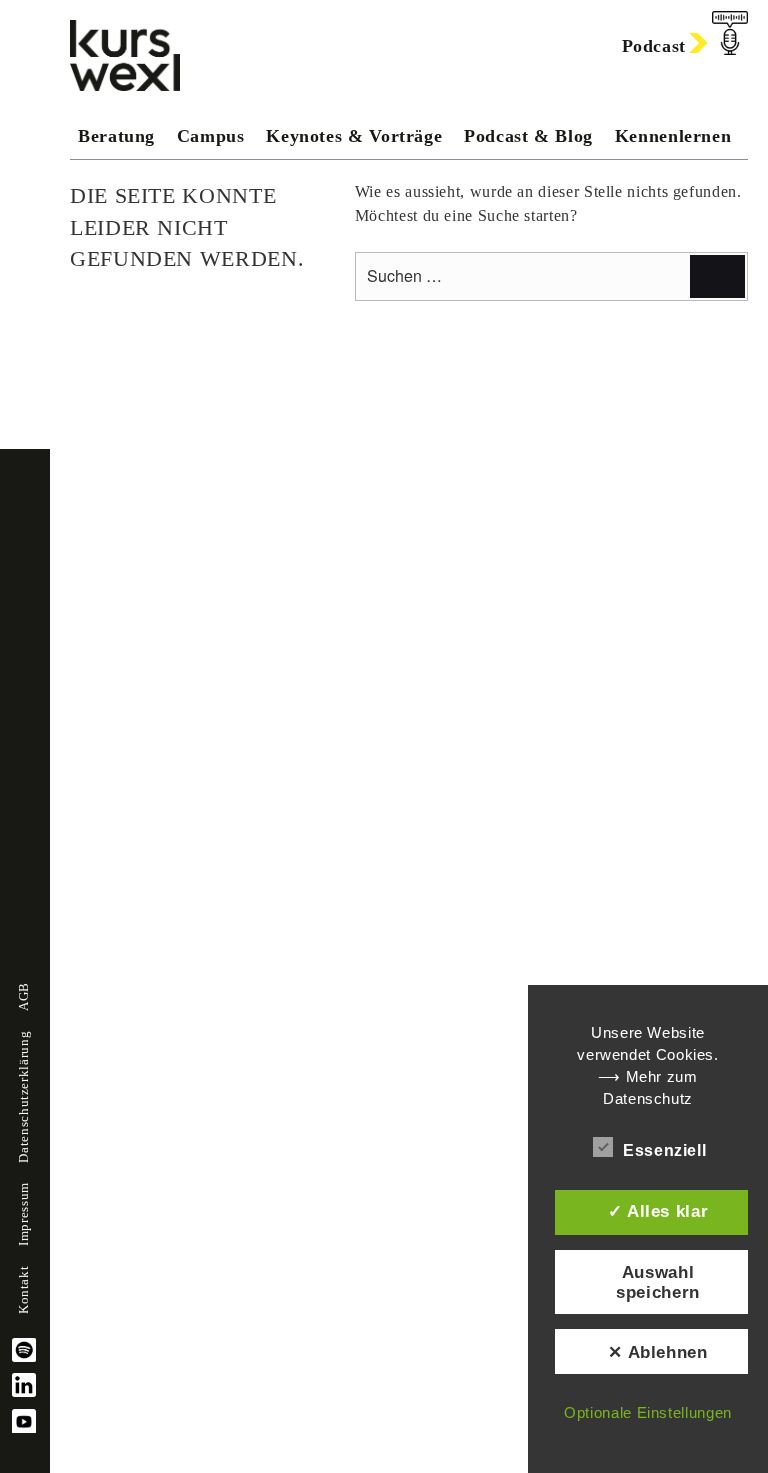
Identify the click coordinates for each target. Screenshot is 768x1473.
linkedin (24, 1385)
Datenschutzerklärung (24, 1097)
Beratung (116, 136)
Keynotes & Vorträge (354, 136)
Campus (211, 136)
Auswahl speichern (658, 1282)
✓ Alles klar (658, 1211)
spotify (24, 1350)
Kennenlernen (673, 136)
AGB (24, 996)
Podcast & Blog (528, 136)
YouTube (24, 1421)
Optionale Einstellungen (648, 1412)
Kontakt (24, 1290)
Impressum (24, 1214)
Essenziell (664, 1150)
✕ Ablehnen (657, 1352)
